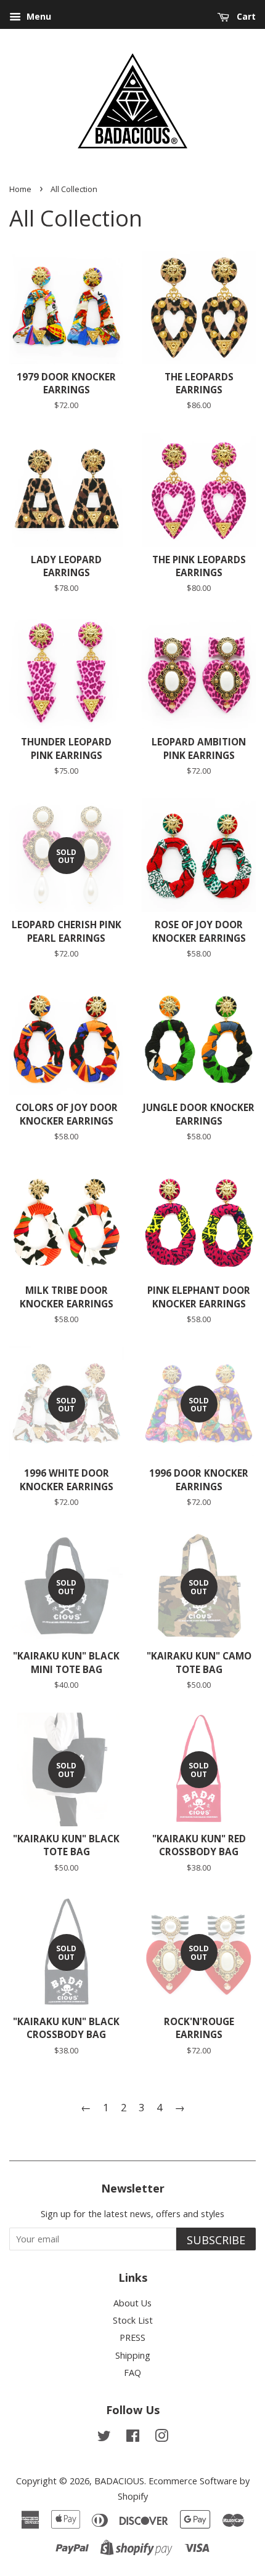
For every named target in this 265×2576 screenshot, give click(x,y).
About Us (132, 2303)
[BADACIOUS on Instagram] (161, 2438)
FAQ (132, 2373)
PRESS (132, 2337)
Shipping (133, 2355)
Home (20, 189)
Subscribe (216, 2240)
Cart (245, 16)
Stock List (133, 2320)
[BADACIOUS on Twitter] (104, 2438)
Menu (38, 16)
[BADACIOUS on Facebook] (133, 2438)
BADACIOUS (119, 2481)
